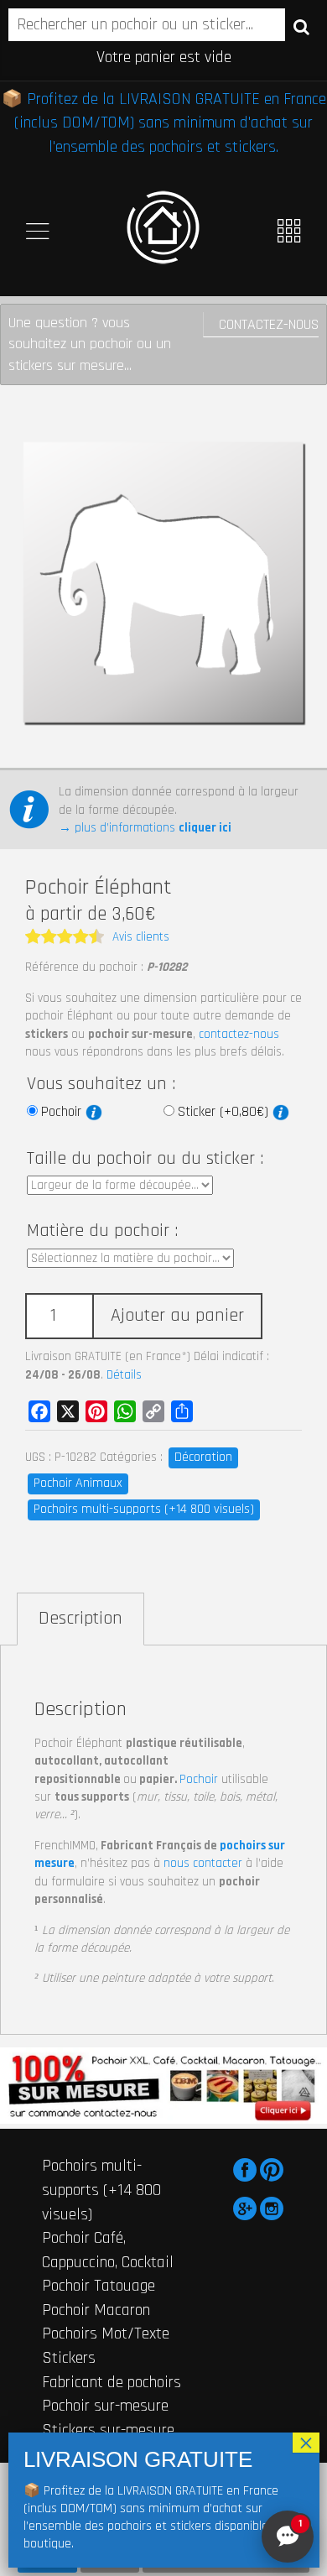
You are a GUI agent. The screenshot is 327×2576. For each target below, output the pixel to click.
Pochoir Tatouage (99, 2286)
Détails (124, 1375)
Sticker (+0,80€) (225, 1112)
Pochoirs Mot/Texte (106, 2334)
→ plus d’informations (145, 828)
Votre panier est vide (164, 57)
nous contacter (203, 1863)
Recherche (301, 26)
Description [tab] (80, 1619)
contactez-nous (239, 1034)
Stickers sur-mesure (108, 2430)
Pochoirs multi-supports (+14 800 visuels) (144, 1509)
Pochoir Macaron (96, 2310)
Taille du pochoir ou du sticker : (145, 1159)
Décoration (203, 1457)
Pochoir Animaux (78, 1483)
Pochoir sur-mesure (105, 2406)
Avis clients (141, 937)
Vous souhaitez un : (101, 1084)
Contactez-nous (269, 324)
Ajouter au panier (177, 1316)
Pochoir (63, 1112)
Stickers (69, 2358)
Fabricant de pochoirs (112, 2382)
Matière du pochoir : (102, 1231)
